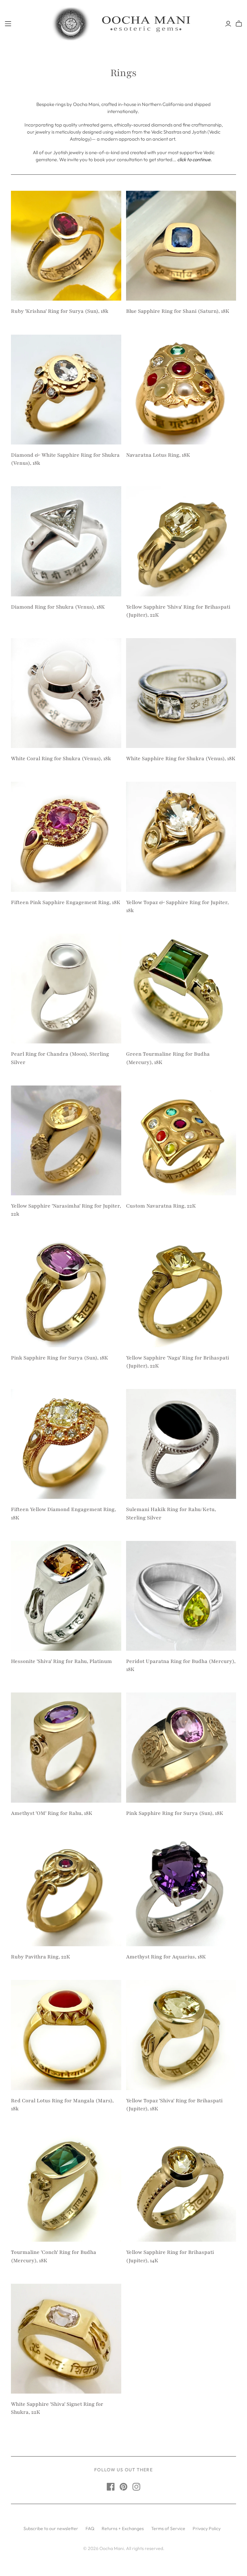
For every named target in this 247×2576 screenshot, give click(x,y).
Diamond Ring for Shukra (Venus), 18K (58, 607)
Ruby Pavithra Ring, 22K (41, 1957)
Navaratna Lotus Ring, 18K (158, 455)
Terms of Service (168, 2528)
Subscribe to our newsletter (51, 2528)
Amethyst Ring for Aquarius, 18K (166, 1957)
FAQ (90, 2528)
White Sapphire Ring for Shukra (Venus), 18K (181, 759)
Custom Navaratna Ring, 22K (161, 1206)
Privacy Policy (207, 2528)
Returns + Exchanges (123, 2528)
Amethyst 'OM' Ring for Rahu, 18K (52, 1813)
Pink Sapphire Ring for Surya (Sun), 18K (59, 1358)
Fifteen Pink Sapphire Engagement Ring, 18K (66, 902)
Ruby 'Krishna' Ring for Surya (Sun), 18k (60, 311)
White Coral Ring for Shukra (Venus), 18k (61, 759)
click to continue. (194, 159)
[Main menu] (8, 24)
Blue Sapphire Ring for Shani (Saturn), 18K (178, 311)
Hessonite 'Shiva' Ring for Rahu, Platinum (61, 1661)
